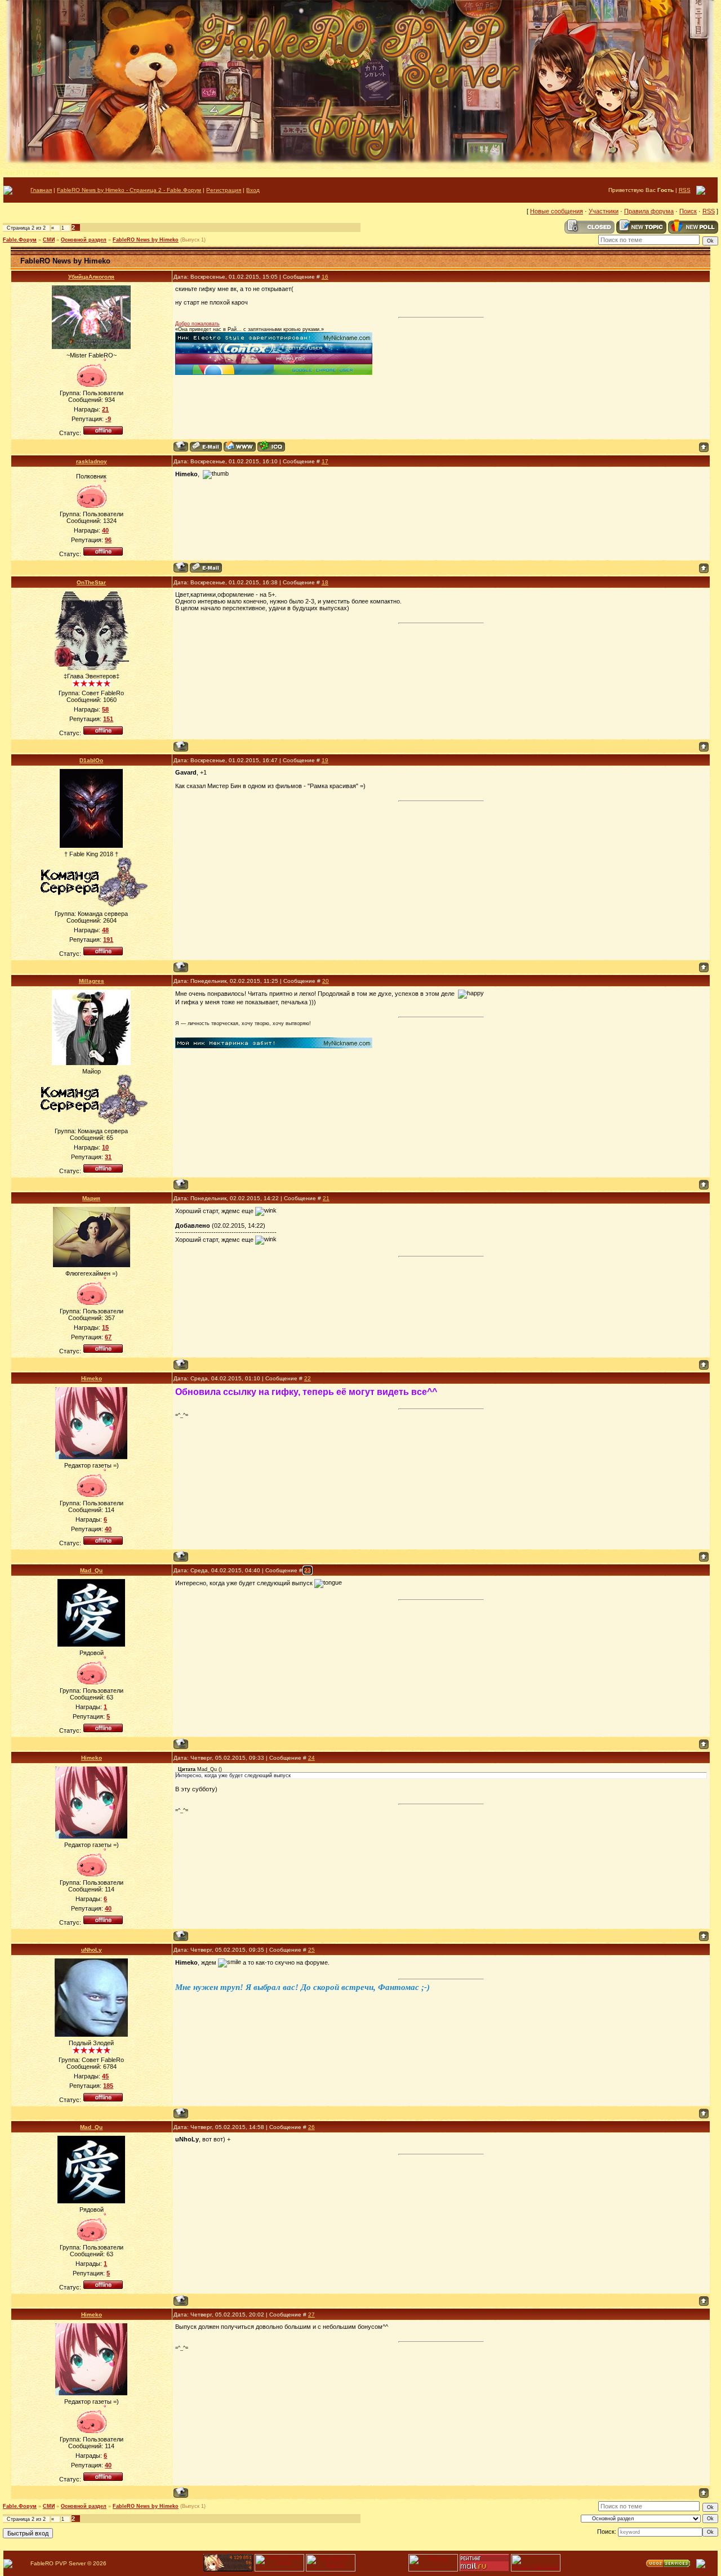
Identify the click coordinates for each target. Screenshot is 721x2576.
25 (311, 1950)
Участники (604, 211)
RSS (685, 190)
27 (311, 2315)
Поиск (688, 211)
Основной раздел (84, 240)
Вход (253, 190)
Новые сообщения (557, 211)
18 (325, 582)
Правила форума (649, 211)
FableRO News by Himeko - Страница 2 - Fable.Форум (129, 190)
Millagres (92, 981)
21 (326, 1198)
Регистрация (224, 190)
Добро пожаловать (197, 324)
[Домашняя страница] (240, 446)
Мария (91, 1198)
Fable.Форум (20, 240)
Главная (41, 190)
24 (311, 1758)
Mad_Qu (91, 1570)
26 (311, 2127)
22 (308, 1378)
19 (325, 760)
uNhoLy (92, 1950)
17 (325, 461)
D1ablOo (91, 760)
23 (308, 1570)
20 (326, 981)
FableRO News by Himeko (146, 240)
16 (325, 277)
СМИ (49, 240)
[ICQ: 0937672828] (271, 446)
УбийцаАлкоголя (91, 277)
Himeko (92, 1378)
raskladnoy (92, 461)
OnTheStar (91, 582)
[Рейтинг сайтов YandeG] (279, 2570)
